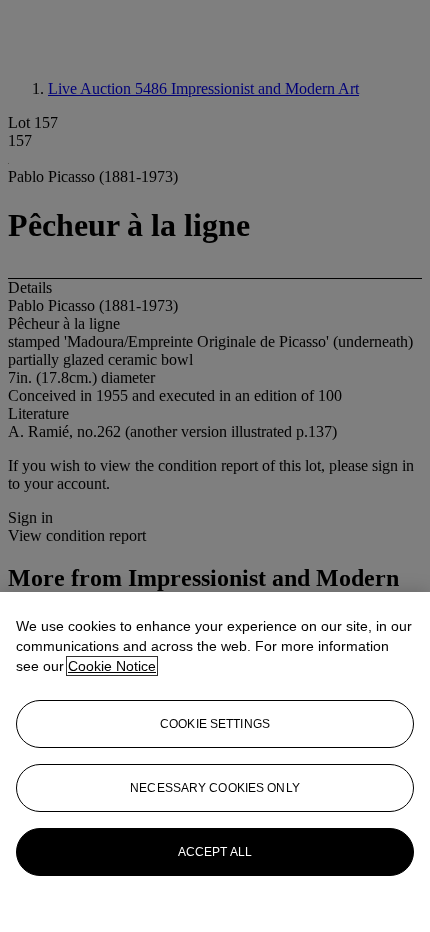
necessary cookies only (215, 788)
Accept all (215, 852)
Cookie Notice (112, 666)
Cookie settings (215, 724)
